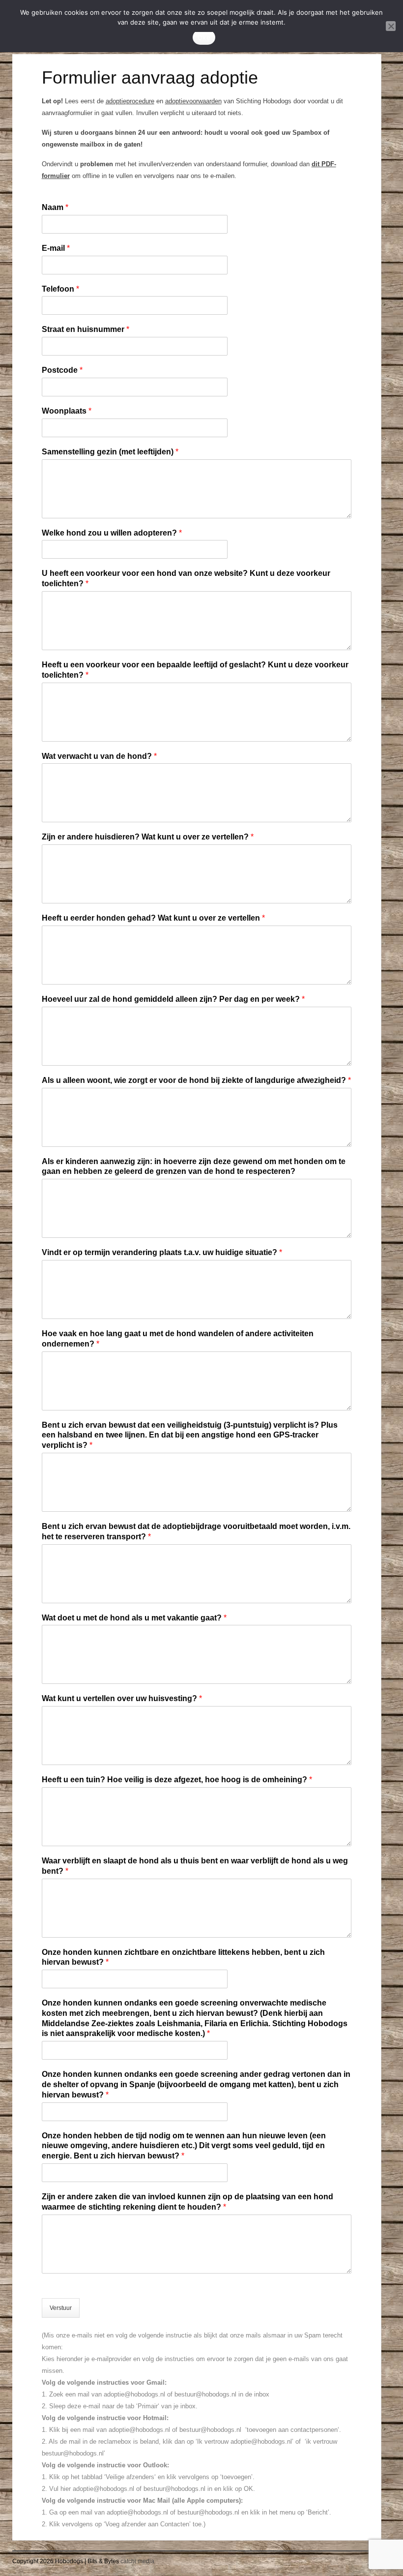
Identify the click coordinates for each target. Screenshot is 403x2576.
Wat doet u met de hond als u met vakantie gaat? (134, 1618)
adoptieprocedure (130, 101)
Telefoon (60, 289)
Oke (204, 37)
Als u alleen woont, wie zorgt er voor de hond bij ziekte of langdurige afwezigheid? (196, 1080)
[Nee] (391, 26)
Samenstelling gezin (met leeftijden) (110, 452)
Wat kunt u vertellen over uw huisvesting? (122, 1698)
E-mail (56, 248)
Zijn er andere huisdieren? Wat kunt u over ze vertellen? (148, 837)
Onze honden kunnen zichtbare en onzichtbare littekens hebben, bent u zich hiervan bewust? (183, 1957)
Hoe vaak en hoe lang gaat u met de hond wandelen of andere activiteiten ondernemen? (178, 1339)
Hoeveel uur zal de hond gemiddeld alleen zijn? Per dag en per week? (173, 999)
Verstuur (61, 2308)
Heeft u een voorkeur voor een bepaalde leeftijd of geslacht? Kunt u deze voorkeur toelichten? (195, 670)
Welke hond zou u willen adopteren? (112, 533)
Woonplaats (67, 411)
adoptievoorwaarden (193, 101)
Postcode (62, 370)
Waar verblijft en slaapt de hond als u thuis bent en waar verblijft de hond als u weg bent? (195, 1866)
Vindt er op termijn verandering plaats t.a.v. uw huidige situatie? (162, 1252)
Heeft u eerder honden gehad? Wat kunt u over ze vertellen (153, 918)
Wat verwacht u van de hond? (99, 756)
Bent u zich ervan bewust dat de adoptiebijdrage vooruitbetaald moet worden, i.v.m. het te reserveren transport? (196, 1531)
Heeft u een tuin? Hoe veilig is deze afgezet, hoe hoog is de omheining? (177, 1780)
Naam (55, 207)
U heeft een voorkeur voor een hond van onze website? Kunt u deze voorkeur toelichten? (186, 578)
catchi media (137, 2561)
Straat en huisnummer (86, 329)
